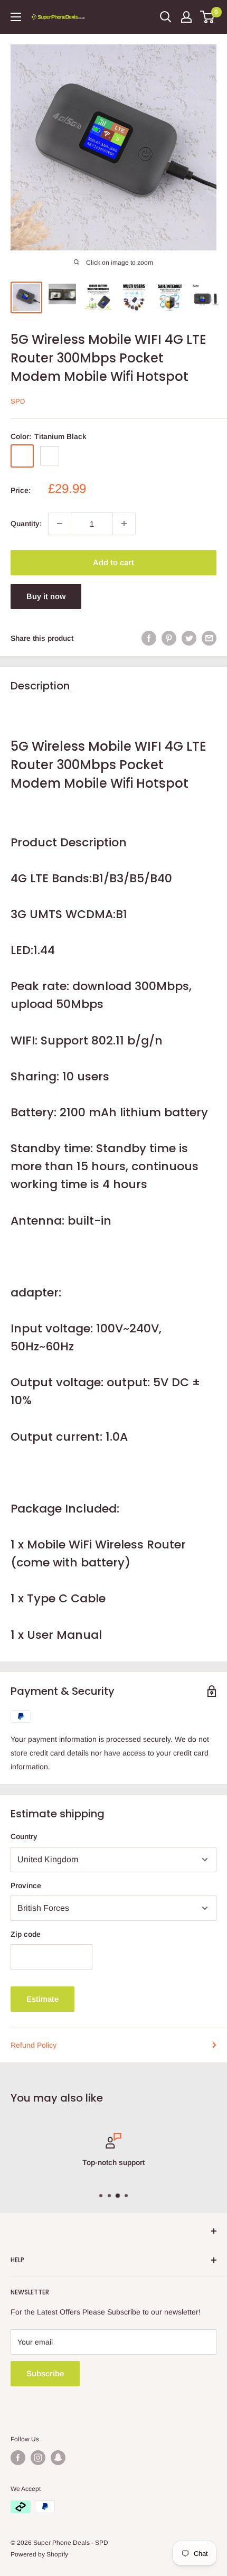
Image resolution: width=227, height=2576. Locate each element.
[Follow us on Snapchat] (58, 2458)
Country (24, 1836)
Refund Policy (34, 2045)
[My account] (186, 17)
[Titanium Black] (22, 456)
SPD (18, 401)
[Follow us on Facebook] (18, 2458)
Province (26, 1886)
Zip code (26, 1934)
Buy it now (46, 596)
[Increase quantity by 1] (124, 524)
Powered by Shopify (39, 2554)
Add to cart (113, 562)
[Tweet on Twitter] (189, 638)
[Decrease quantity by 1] (60, 524)
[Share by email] (209, 638)
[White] (50, 456)
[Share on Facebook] (149, 638)
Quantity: (26, 524)
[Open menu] (16, 17)
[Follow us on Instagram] (38, 2458)
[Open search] (166, 17)
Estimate (42, 1999)
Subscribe (45, 2373)
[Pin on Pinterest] (169, 638)
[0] (208, 17)
